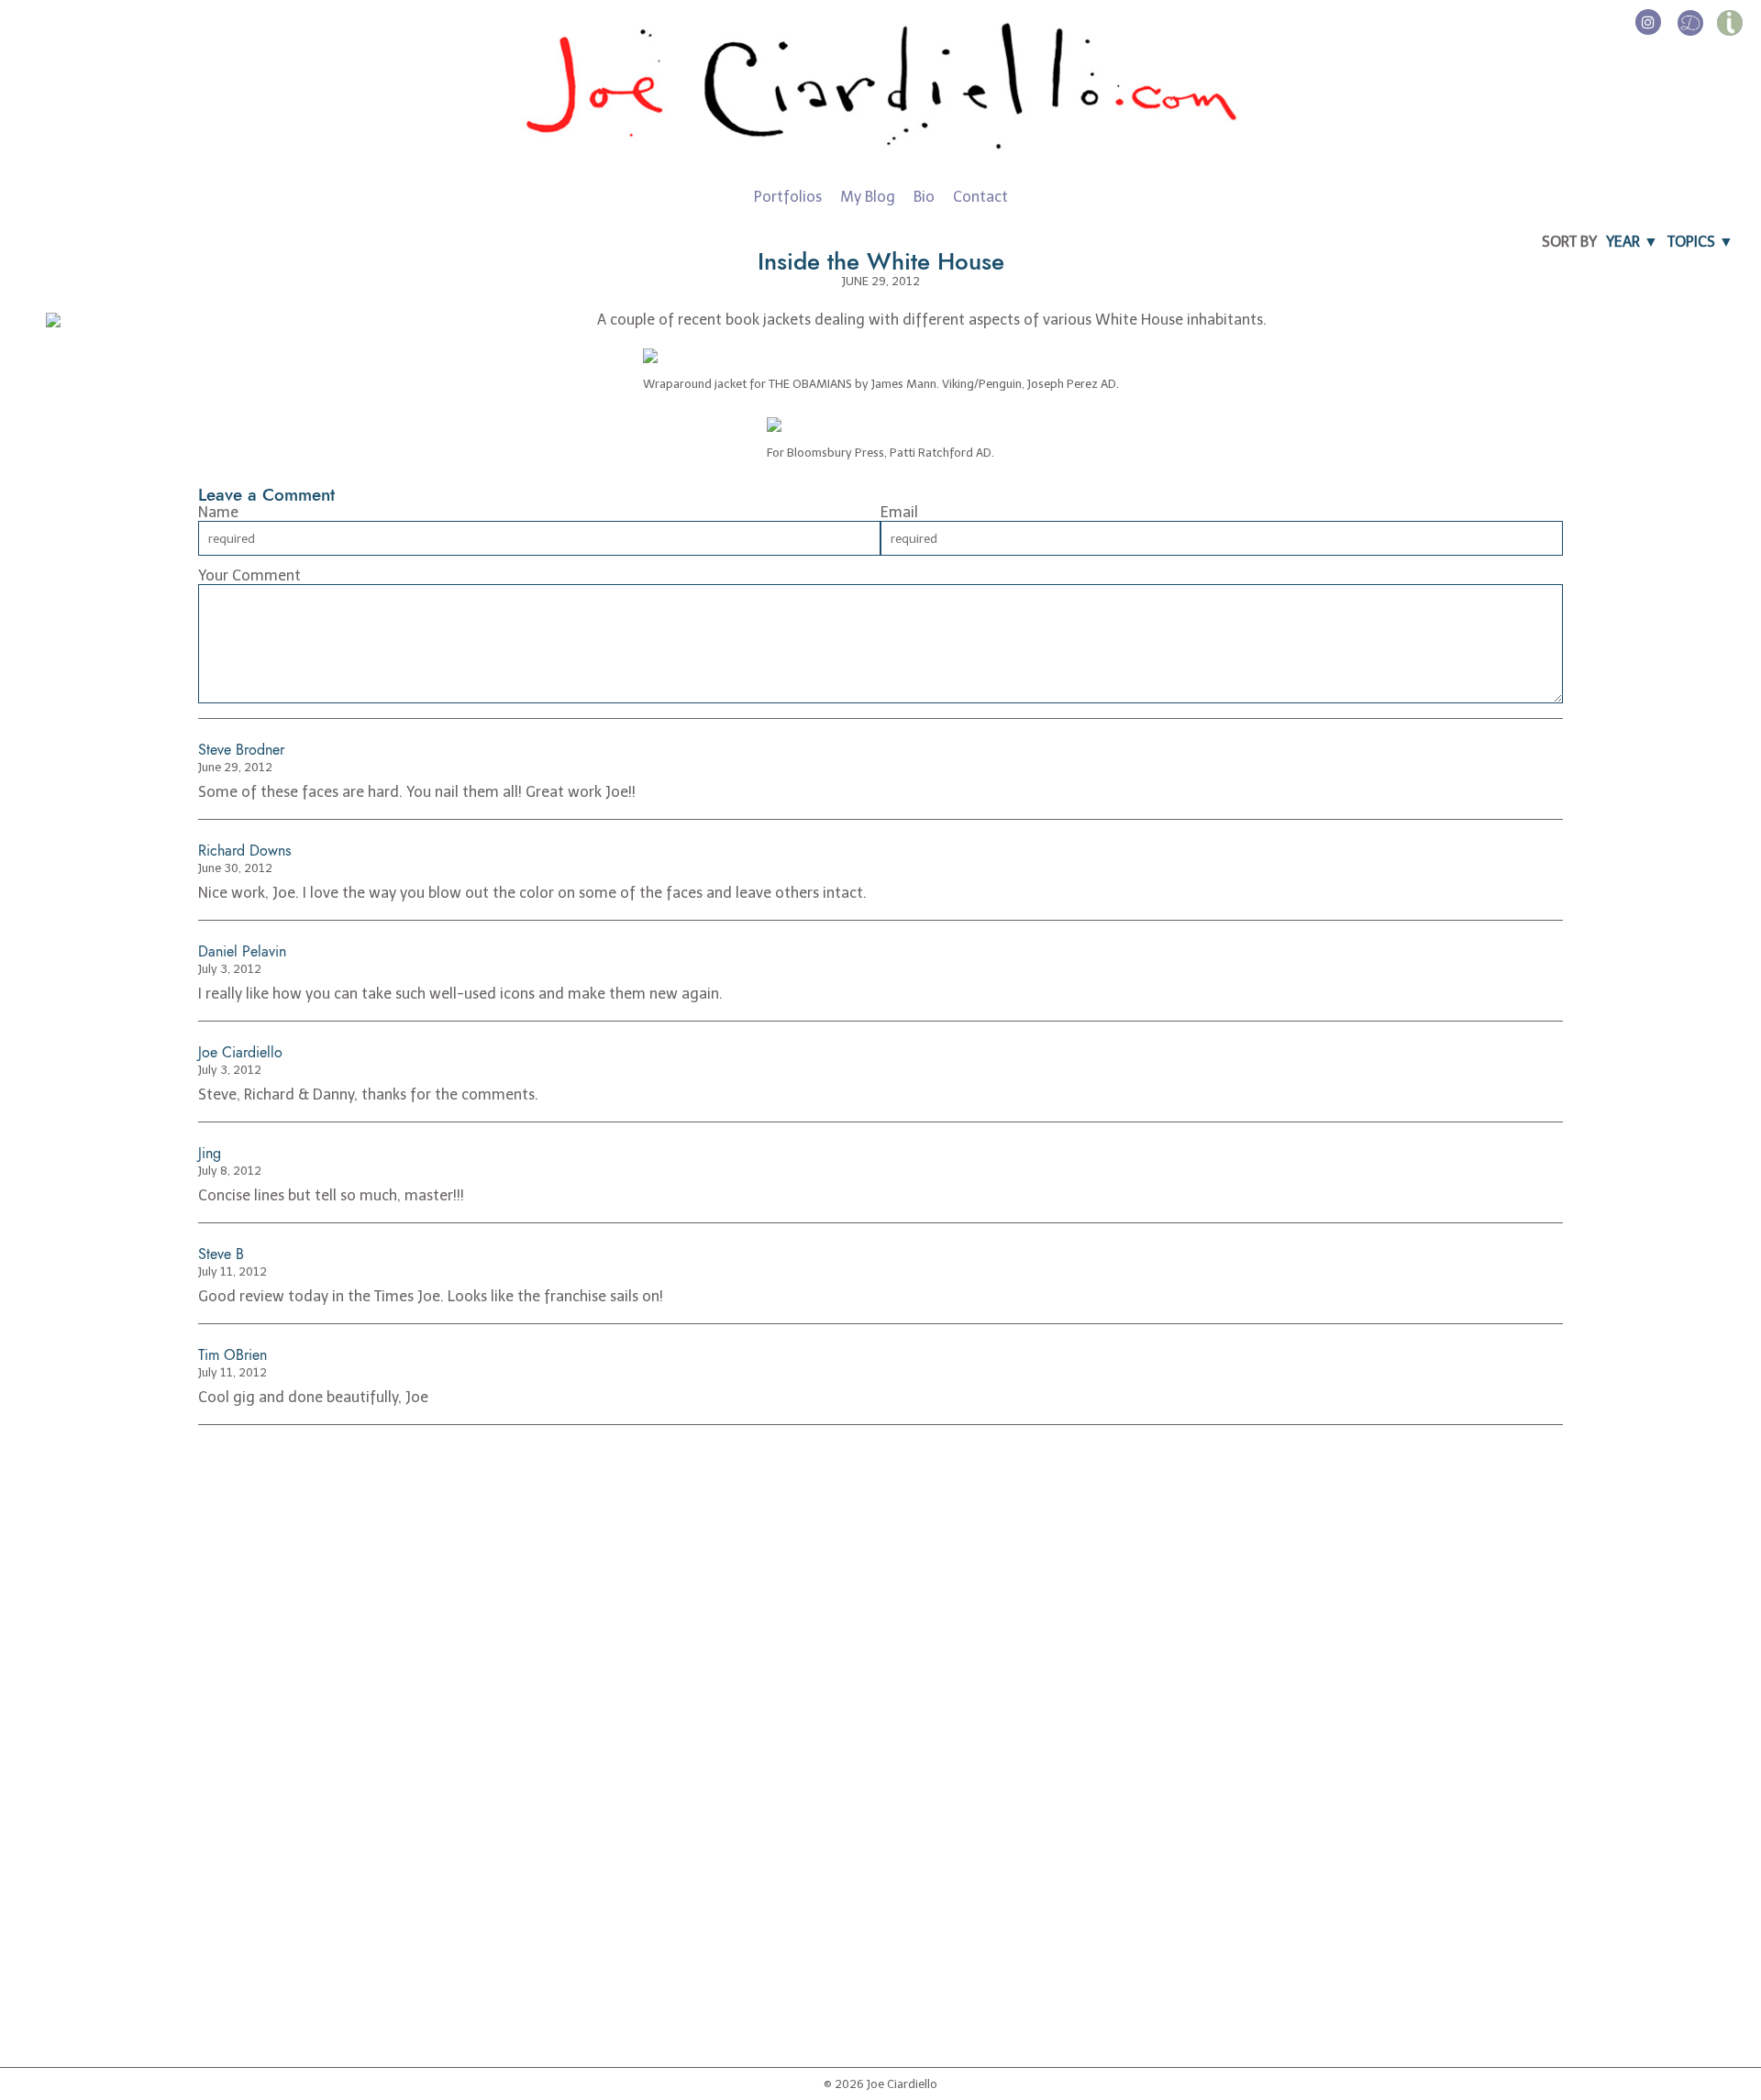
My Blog (868, 197)
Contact (980, 197)
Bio (924, 197)
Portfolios (788, 197)
